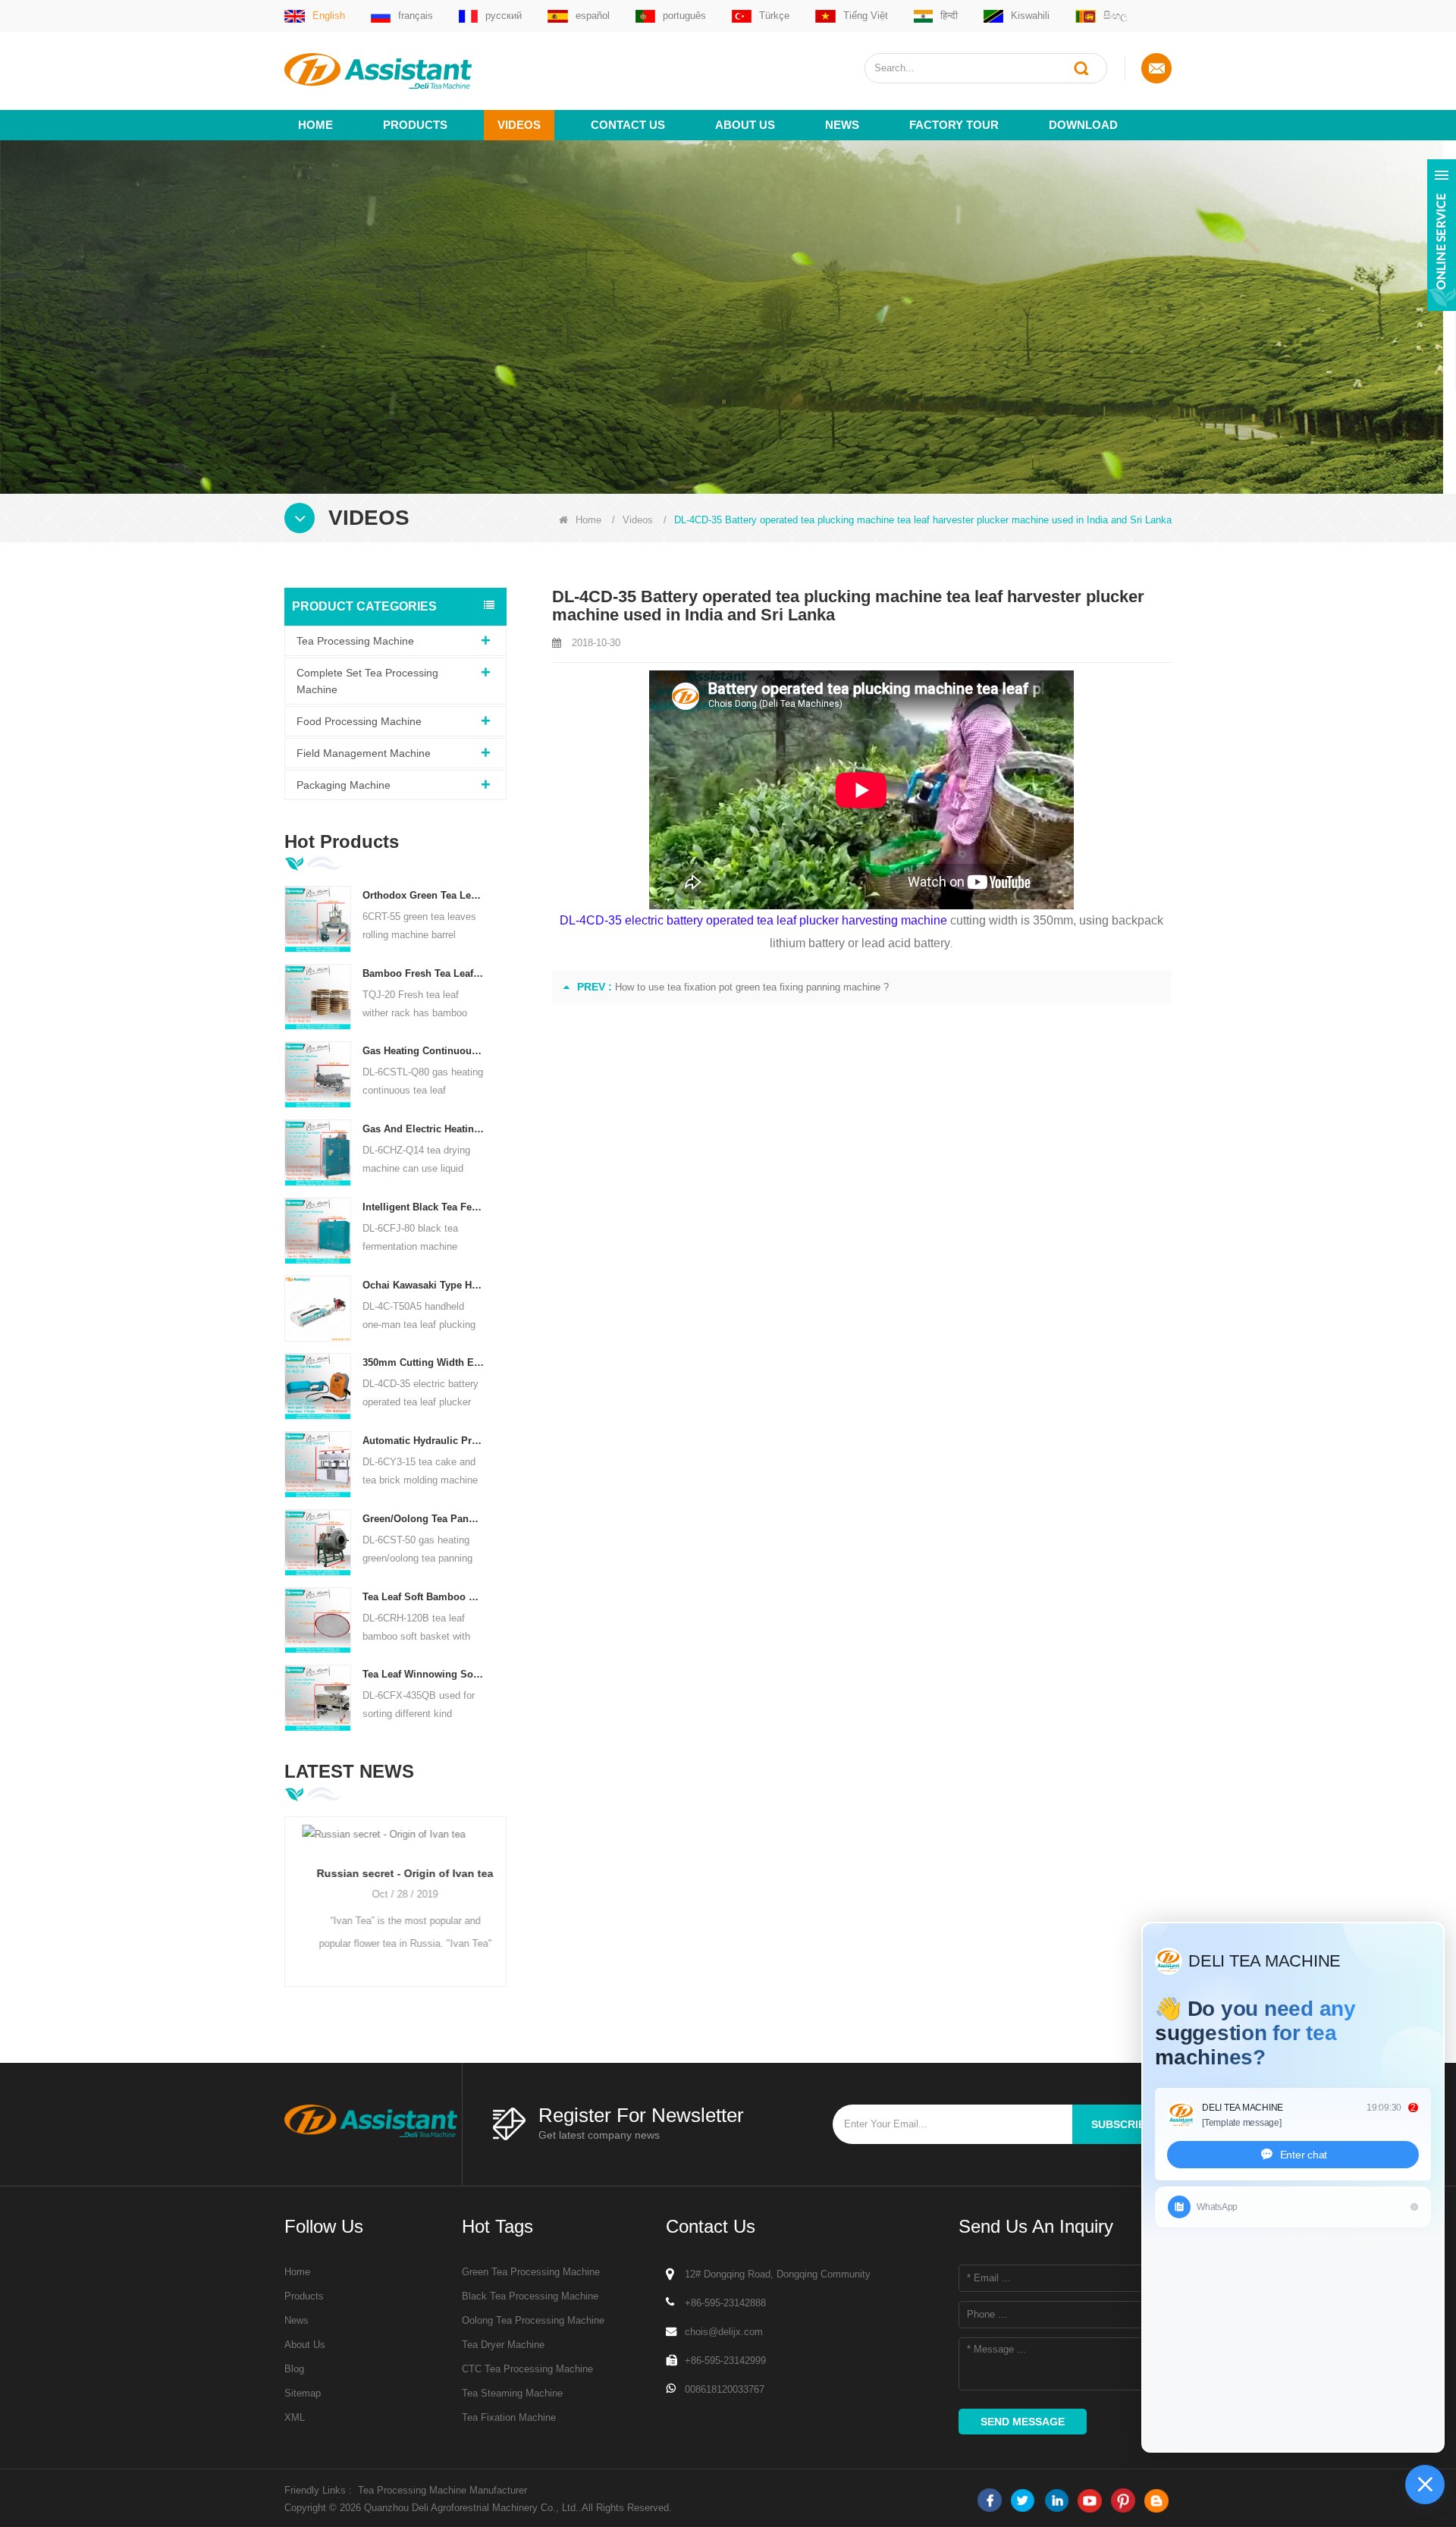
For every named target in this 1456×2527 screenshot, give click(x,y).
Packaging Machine (344, 785)
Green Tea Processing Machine (531, 2272)
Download (1083, 125)
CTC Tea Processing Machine (527, 2369)
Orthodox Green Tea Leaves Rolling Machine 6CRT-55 (424, 895)
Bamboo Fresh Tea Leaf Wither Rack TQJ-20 (424, 973)
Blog (294, 2369)
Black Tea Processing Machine (530, 2296)
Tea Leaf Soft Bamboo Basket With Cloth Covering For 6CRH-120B (424, 1597)
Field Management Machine (364, 753)
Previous (290, 1894)
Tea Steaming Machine (512, 2393)
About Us (305, 2345)
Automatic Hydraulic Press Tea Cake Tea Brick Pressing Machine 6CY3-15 (424, 1441)
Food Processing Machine (359, 721)
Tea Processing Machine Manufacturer (442, 2490)
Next (500, 1894)
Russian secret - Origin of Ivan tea (395, 1873)
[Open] (1442, 235)
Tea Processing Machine (355, 641)
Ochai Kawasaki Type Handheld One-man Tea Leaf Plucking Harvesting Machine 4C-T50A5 (424, 1285)
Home (315, 125)
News (842, 125)
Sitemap (303, 2393)
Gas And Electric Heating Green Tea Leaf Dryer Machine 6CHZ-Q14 (424, 1129)
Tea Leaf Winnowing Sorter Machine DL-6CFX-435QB (424, 1674)
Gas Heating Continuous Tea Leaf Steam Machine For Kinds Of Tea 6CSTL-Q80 (424, 1051)
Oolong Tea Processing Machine (533, 2320)
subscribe (1122, 2124)
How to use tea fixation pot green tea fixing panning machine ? (752, 987)
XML (295, 2417)
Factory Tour (954, 125)
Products (415, 125)
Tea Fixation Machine (509, 2417)
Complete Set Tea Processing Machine (367, 681)
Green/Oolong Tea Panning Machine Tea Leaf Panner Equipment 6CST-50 (424, 1519)
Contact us (628, 125)
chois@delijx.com (724, 2332)
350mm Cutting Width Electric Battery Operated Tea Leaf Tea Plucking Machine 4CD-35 (424, 1362)
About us (745, 125)
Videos (519, 125)
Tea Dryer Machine (503, 2345)
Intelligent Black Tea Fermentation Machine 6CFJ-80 (424, 1207)
